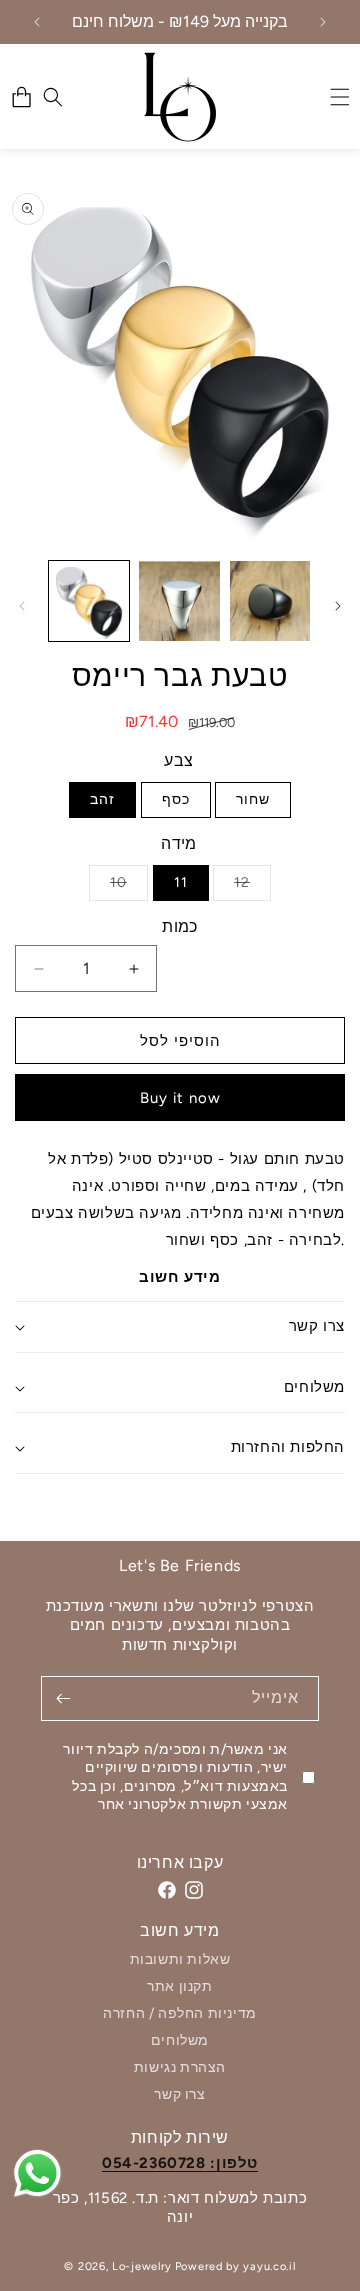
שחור (253, 799)
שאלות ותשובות (180, 1960)
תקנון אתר (179, 1986)
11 (181, 882)
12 (252, 887)
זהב (102, 799)
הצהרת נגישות (180, 2067)
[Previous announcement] (37, 22)
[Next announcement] (323, 22)
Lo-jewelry (142, 2266)
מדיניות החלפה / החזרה (180, 2013)
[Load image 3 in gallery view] (270, 601)
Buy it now (180, 1098)
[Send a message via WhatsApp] (37, 2173)
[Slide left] (22, 606)
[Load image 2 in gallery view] (179, 601)
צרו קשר (179, 2094)
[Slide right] (338, 606)
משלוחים (180, 2040)
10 (129, 887)
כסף (176, 799)
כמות (180, 926)
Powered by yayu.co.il (235, 2266)
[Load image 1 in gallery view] (89, 601)
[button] (53, 97)
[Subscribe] (63, 1698)
